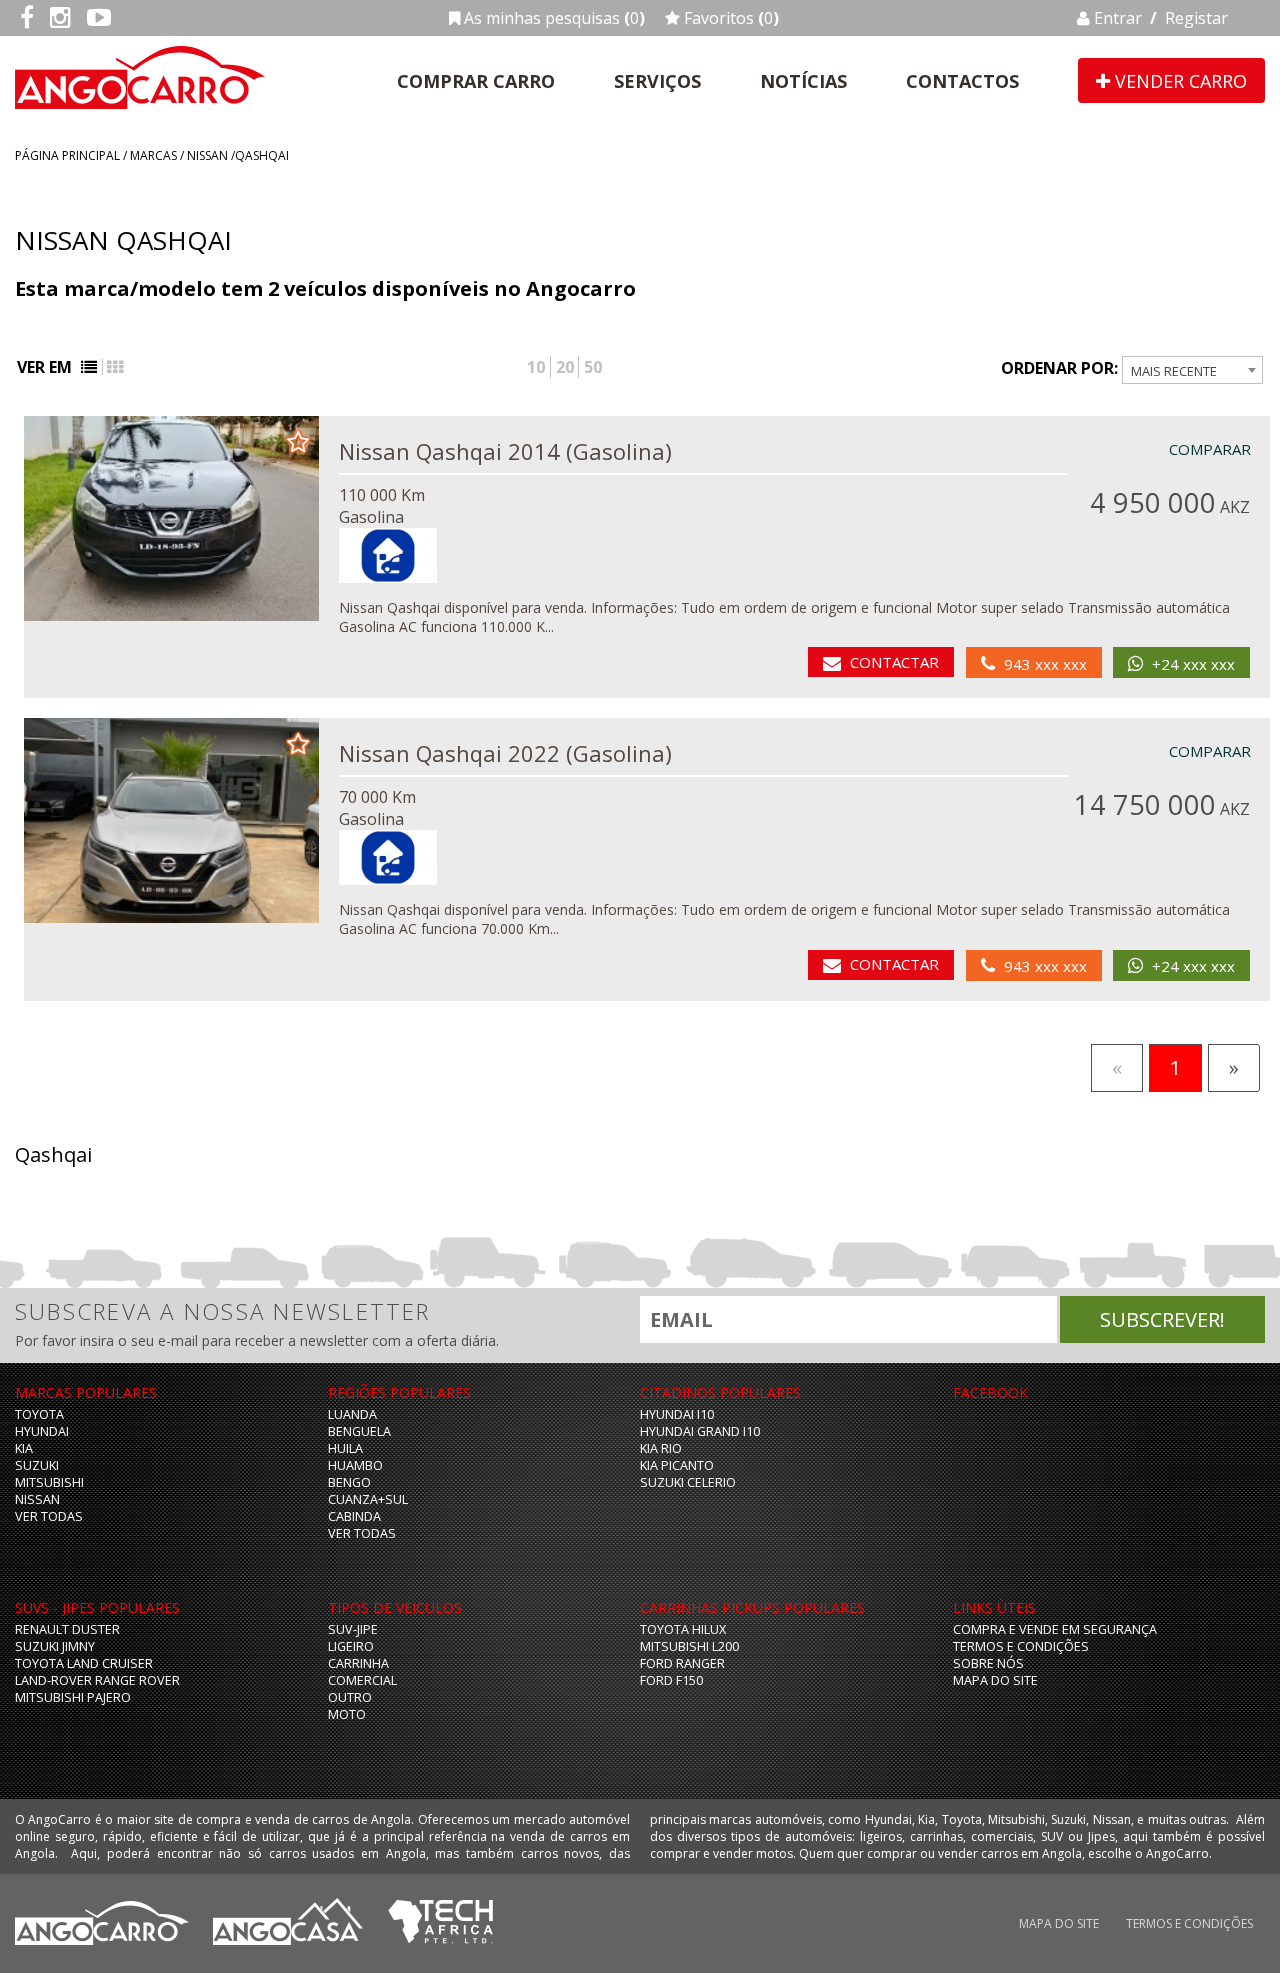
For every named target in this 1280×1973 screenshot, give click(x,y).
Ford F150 (671, 1680)
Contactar (894, 662)
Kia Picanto (677, 1465)
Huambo (355, 1465)
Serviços (657, 81)
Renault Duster (67, 1629)
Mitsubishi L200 (689, 1646)
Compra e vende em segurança (1055, 1629)
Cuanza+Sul (368, 1499)
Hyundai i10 (677, 1414)
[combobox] (1192, 370)
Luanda (352, 1414)
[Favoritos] (298, 440)
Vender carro (1178, 81)
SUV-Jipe (353, 1629)
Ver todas (49, 1516)
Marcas (153, 155)
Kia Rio (661, 1448)
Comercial (362, 1680)
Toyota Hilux (683, 1629)
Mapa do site (995, 1680)
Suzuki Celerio (688, 1482)
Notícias (803, 81)
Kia (24, 1448)
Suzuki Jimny (55, 1646)
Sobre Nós (988, 1663)
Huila (345, 1448)
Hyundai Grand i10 (700, 1431)
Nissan (207, 155)
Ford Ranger (682, 1663)
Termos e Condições (1021, 1646)
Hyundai (42, 1431)
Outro (350, 1697)
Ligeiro (351, 1646)
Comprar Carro (476, 81)
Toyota (39, 1414)
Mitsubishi (49, 1482)
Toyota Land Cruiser (84, 1663)
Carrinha (358, 1663)
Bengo (349, 1482)
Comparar (1210, 449)
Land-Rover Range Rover (97, 1680)
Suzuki (37, 1465)
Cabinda (354, 1516)
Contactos (962, 81)
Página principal (67, 155)
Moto (347, 1714)
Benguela (359, 1431)
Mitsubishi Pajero (73, 1697)
